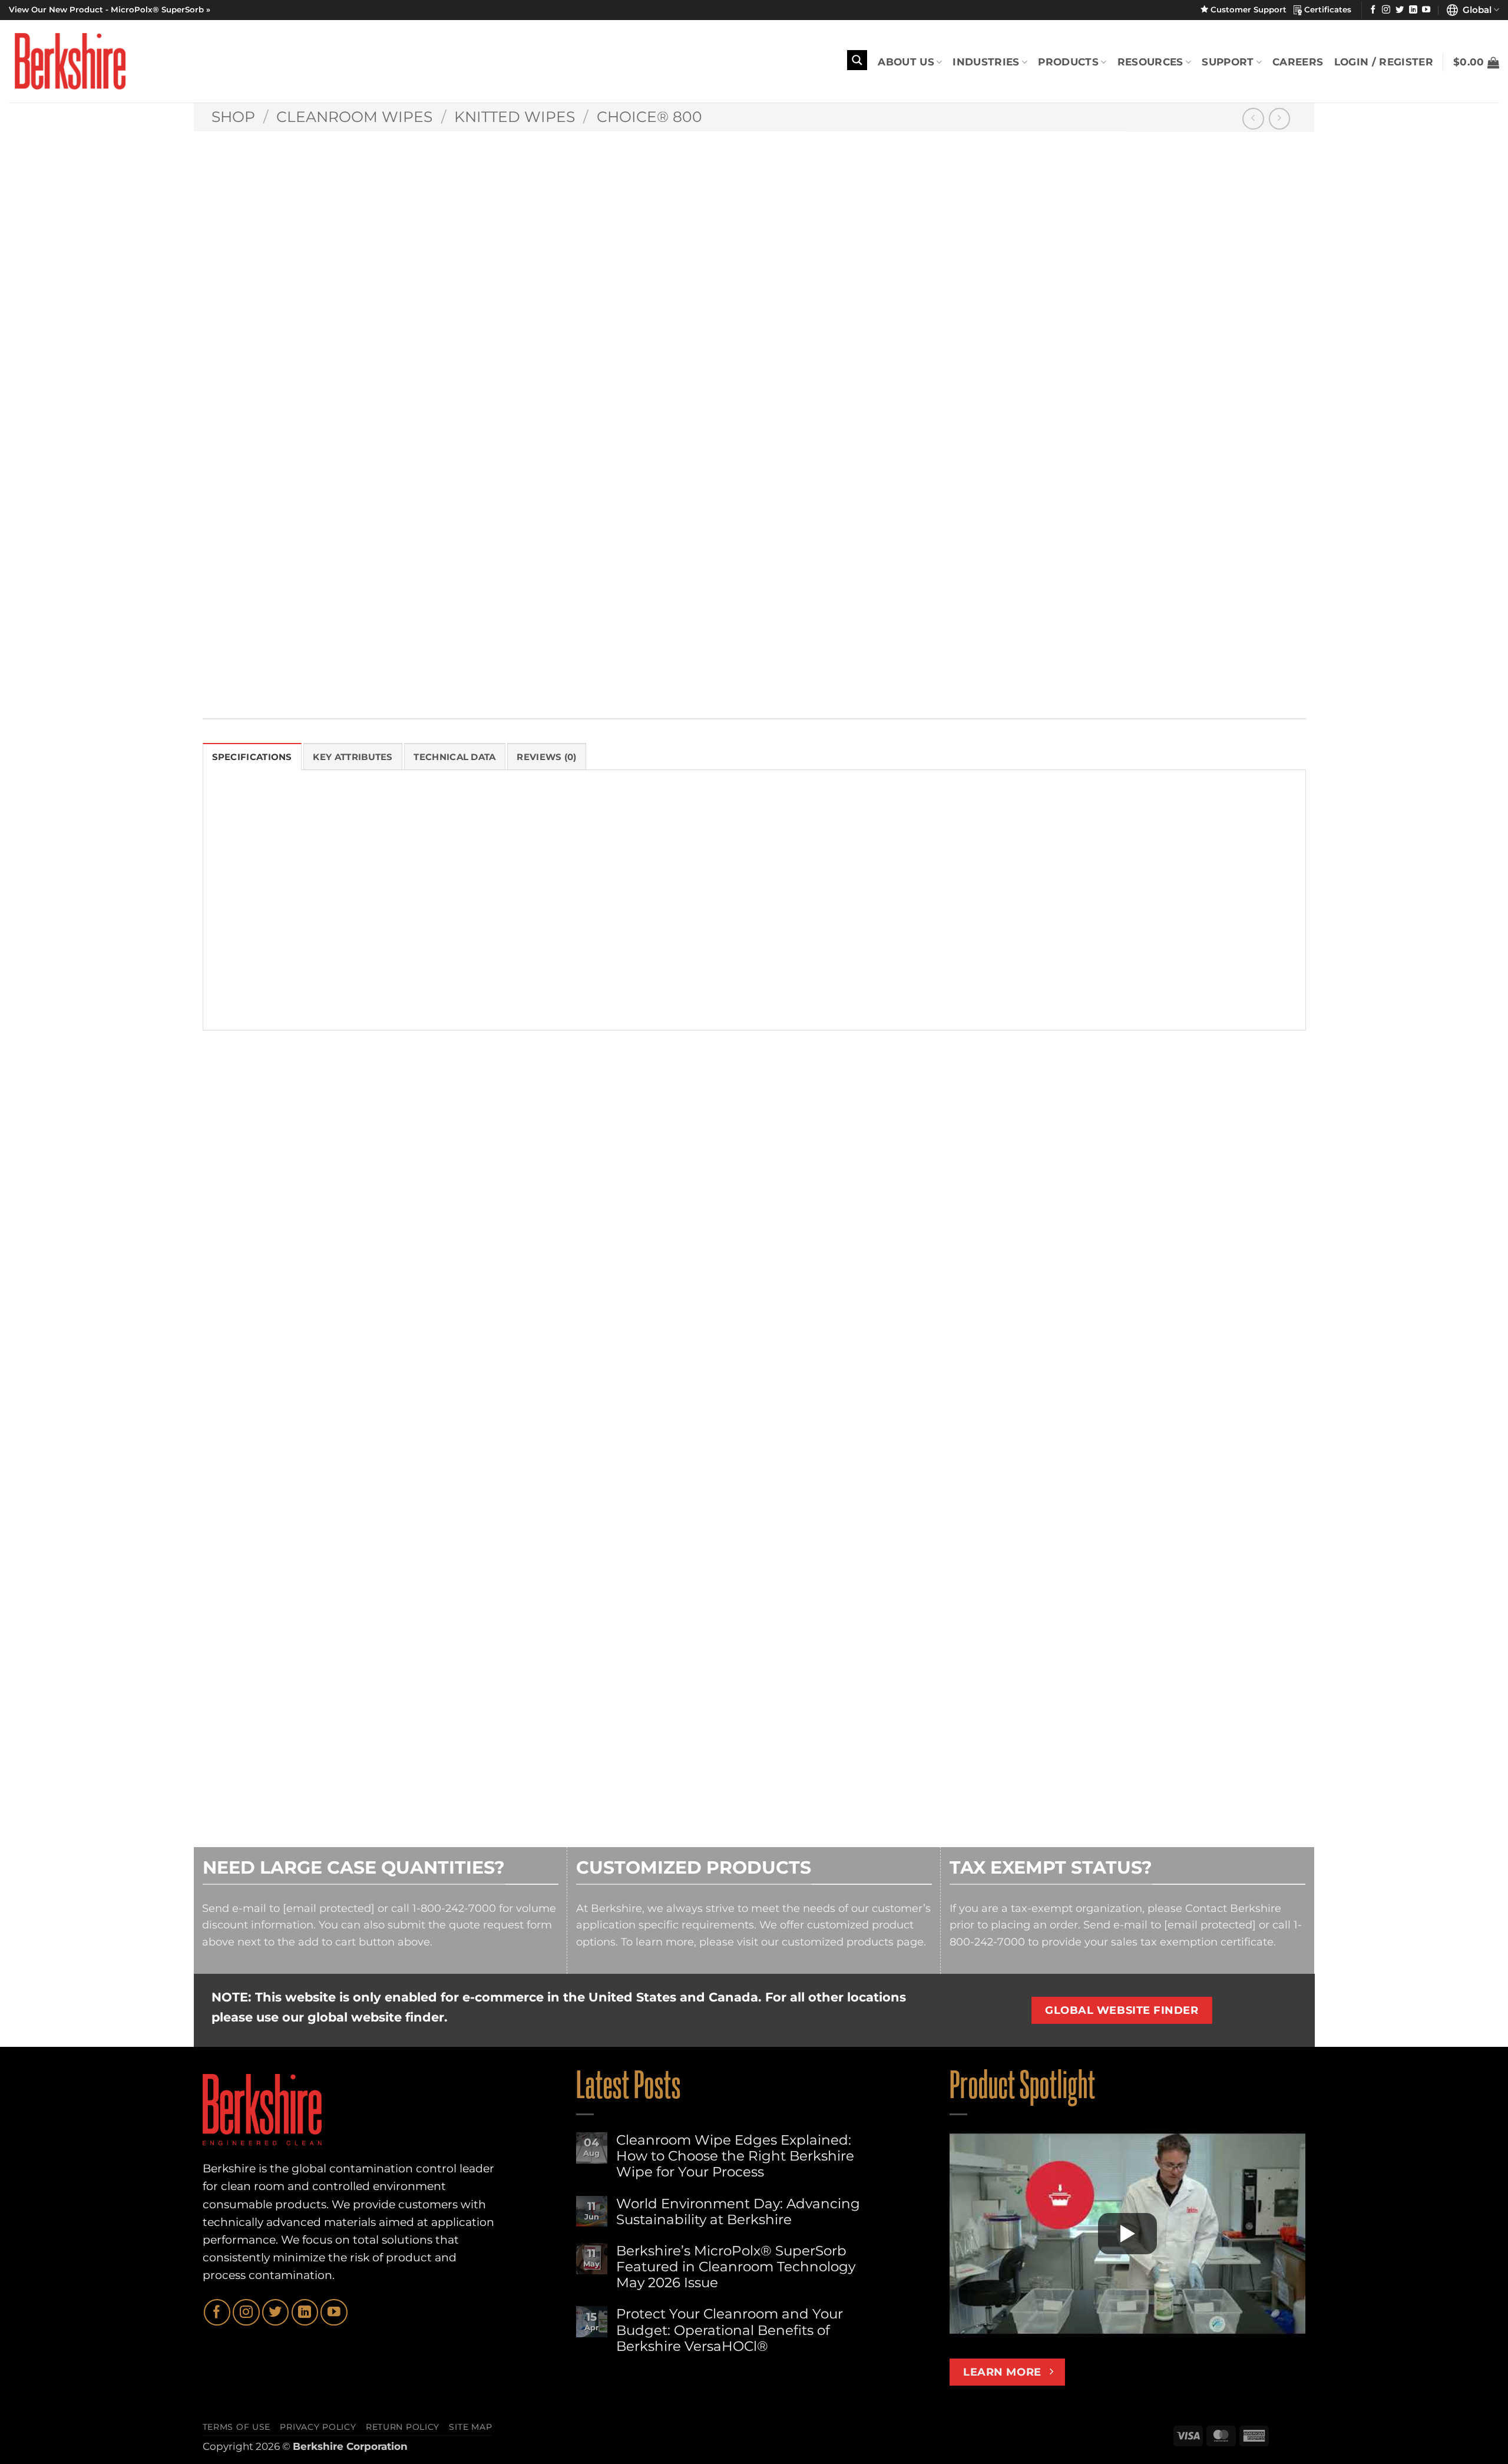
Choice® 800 (649, 117)
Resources (1150, 62)
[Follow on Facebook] (1373, 10)
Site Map (470, 2427)
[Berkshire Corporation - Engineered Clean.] (67, 61)
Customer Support (1251, 9)
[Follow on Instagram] (1386, 10)
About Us (906, 62)
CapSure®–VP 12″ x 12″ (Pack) (834, 1448)
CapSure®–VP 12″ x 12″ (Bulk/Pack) (290, 1448)
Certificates (1327, 9)
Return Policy (403, 2427)
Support (1228, 62)
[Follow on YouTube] (1426, 10)
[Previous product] (1280, 119)
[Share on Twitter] (707, 674)
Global (1475, 10)
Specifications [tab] (252, 757)
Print (701, 643)
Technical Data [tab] (454, 757)
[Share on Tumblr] (809, 674)
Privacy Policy (318, 2427)
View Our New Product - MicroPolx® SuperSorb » (110, 9)
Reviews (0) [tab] (546, 757)
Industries (986, 62)
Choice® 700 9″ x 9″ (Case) (549, 1448)
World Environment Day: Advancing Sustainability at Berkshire (738, 2212)
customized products (838, 1942)
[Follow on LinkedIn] (1413, 10)
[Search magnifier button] (857, 60)
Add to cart (797, 495)
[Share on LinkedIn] (784, 674)
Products (1068, 62)
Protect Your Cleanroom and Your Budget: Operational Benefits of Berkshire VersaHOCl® (730, 2330)
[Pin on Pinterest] (758, 674)
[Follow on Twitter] (1400, 10)
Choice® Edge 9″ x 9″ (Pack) (1111, 1448)
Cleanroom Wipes (354, 117)
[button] (1476, 62)
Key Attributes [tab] (353, 757)
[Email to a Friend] (733, 674)
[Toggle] (683, 536)
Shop (233, 117)
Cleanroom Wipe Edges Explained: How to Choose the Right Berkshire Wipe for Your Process (735, 2156)
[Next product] (1253, 119)
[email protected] (329, 1908)
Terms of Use (237, 2427)
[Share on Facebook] (682, 674)
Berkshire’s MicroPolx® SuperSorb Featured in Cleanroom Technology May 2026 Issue (736, 2267)
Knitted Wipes (515, 117)
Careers (1298, 62)
